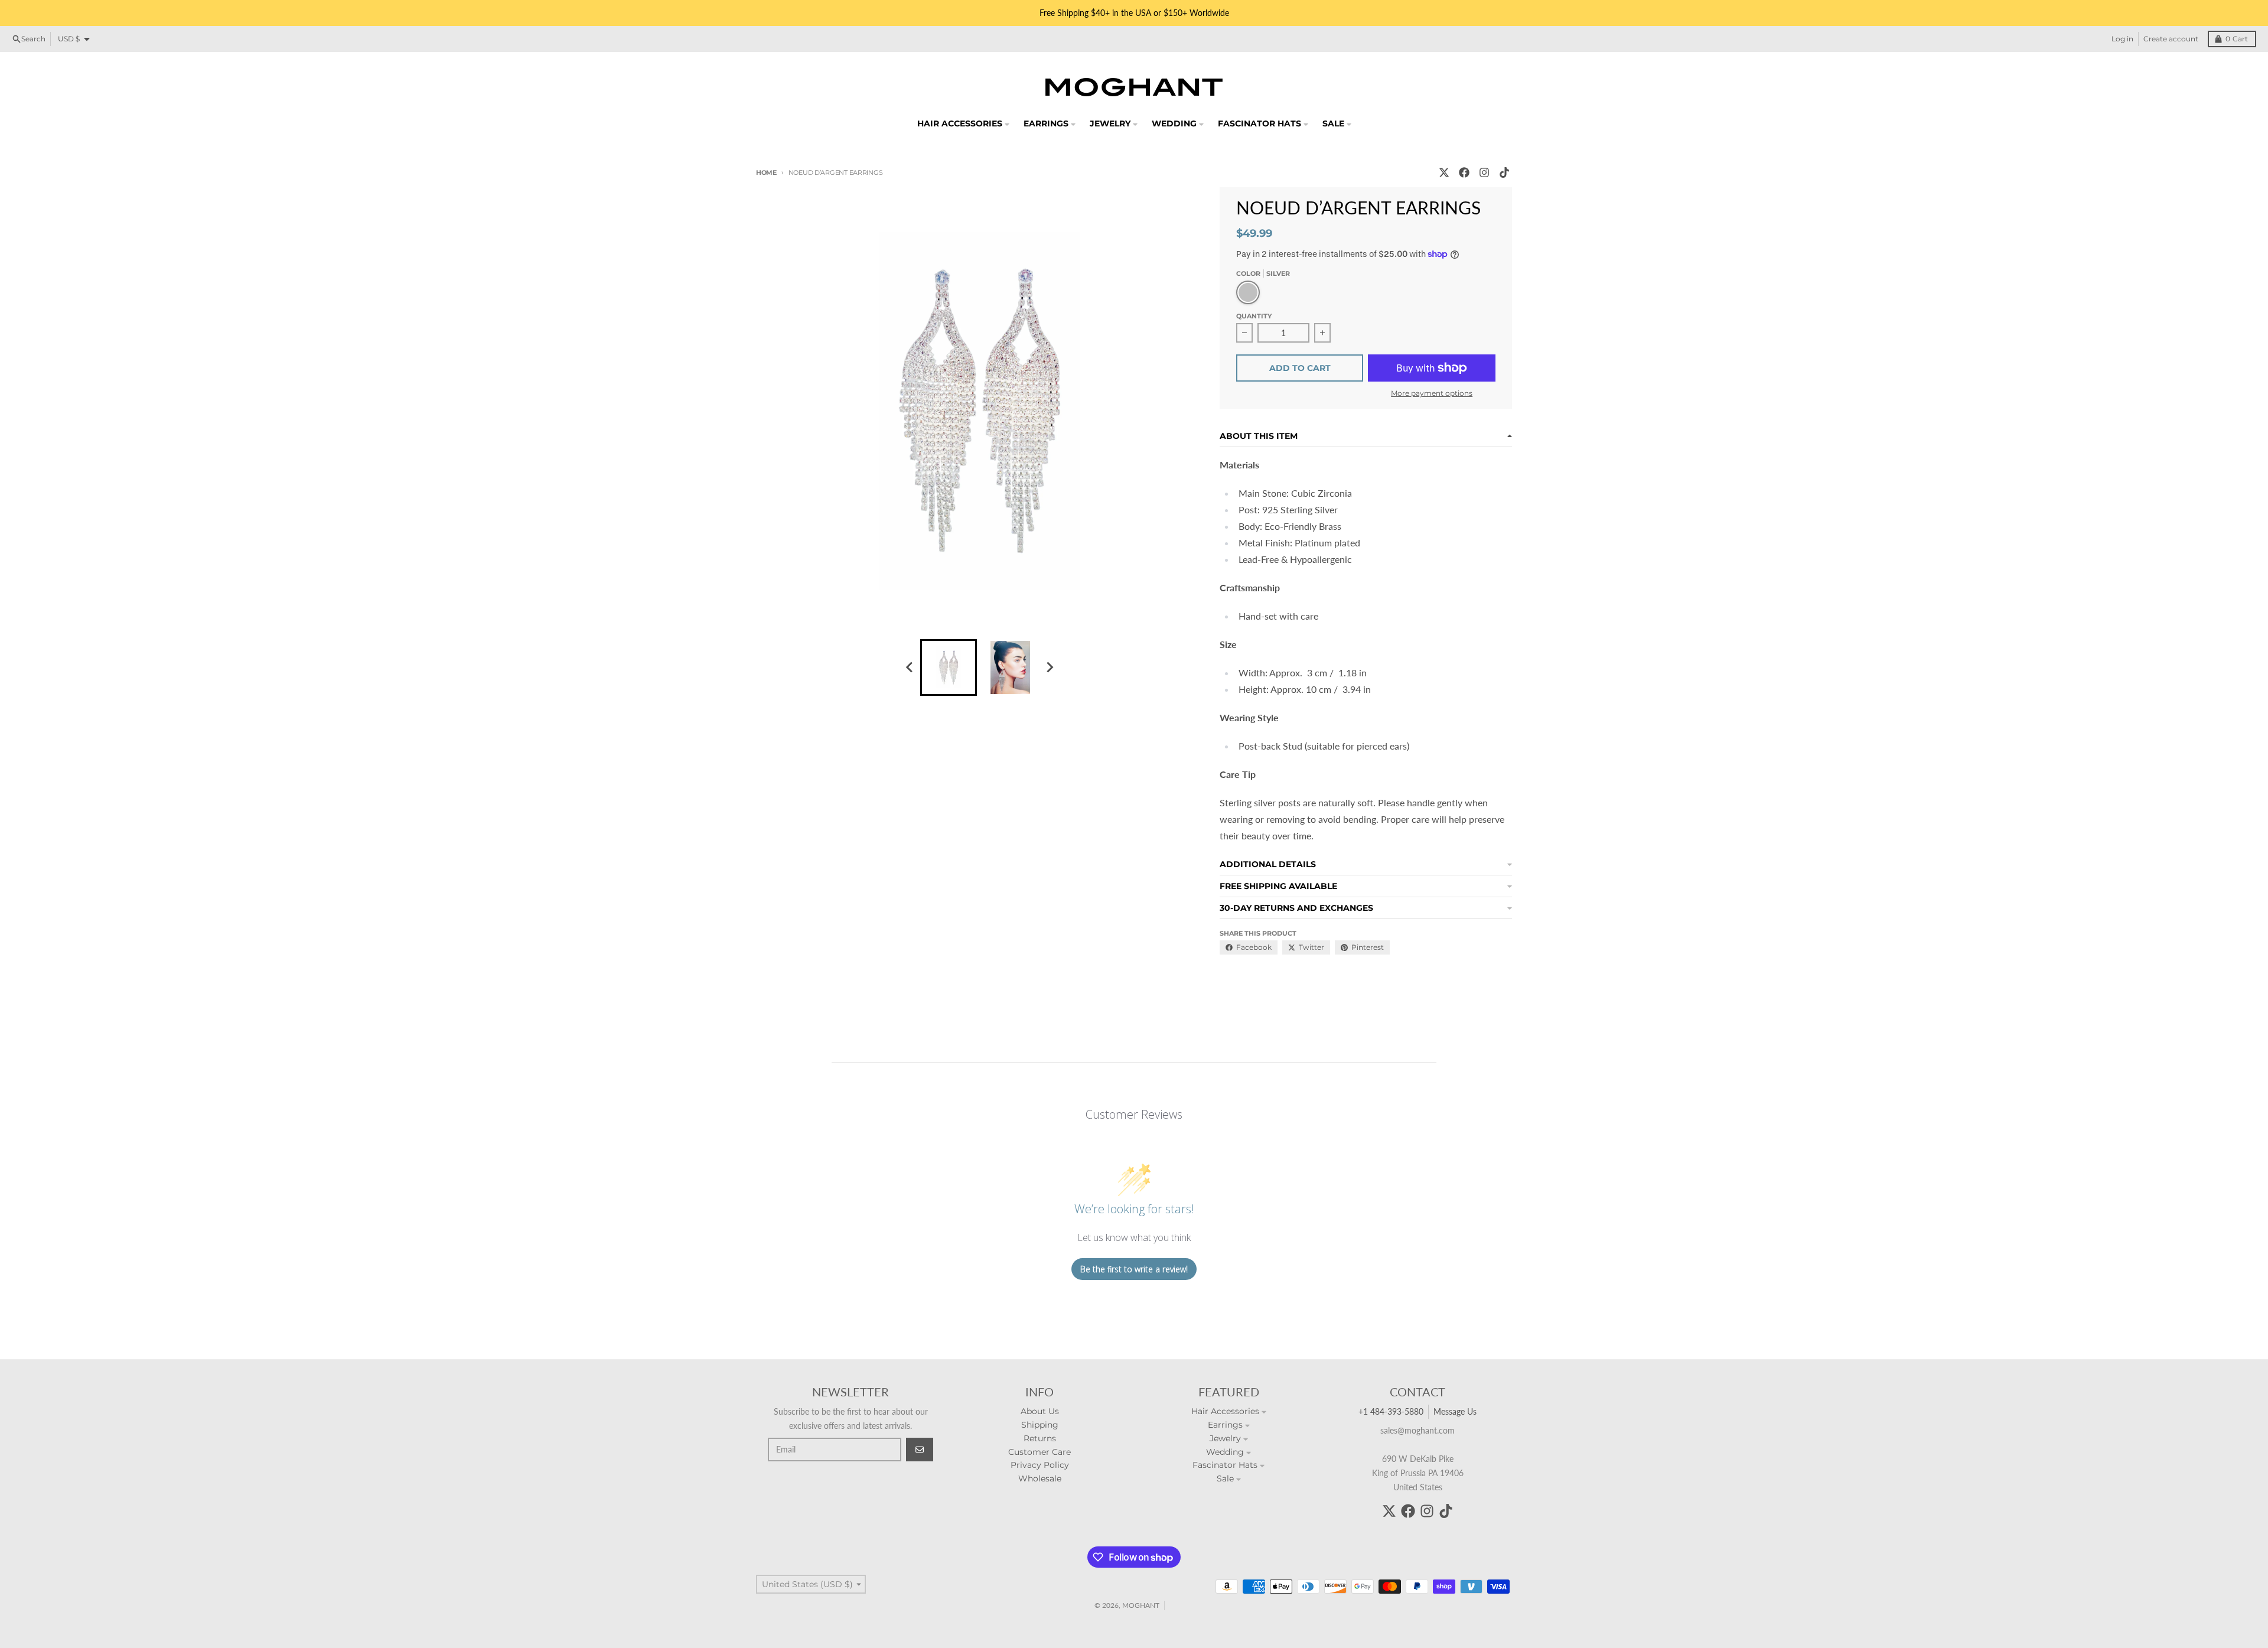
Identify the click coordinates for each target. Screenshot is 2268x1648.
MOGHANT (1141, 1605)
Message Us (1455, 1411)
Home (766, 172)
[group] (949, 667)
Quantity (1254, 316)
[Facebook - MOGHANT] (1464, 172)
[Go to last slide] (910, 667)
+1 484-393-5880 (1391, 1411)
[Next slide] (1049, 667)
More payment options (1432, 393)
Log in (2122, 39)
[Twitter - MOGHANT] (1444, 172)
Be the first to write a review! (1134, 1269)
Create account (2171, 39)
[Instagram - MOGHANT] (1484, 172)
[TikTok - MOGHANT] (1504, 172)
